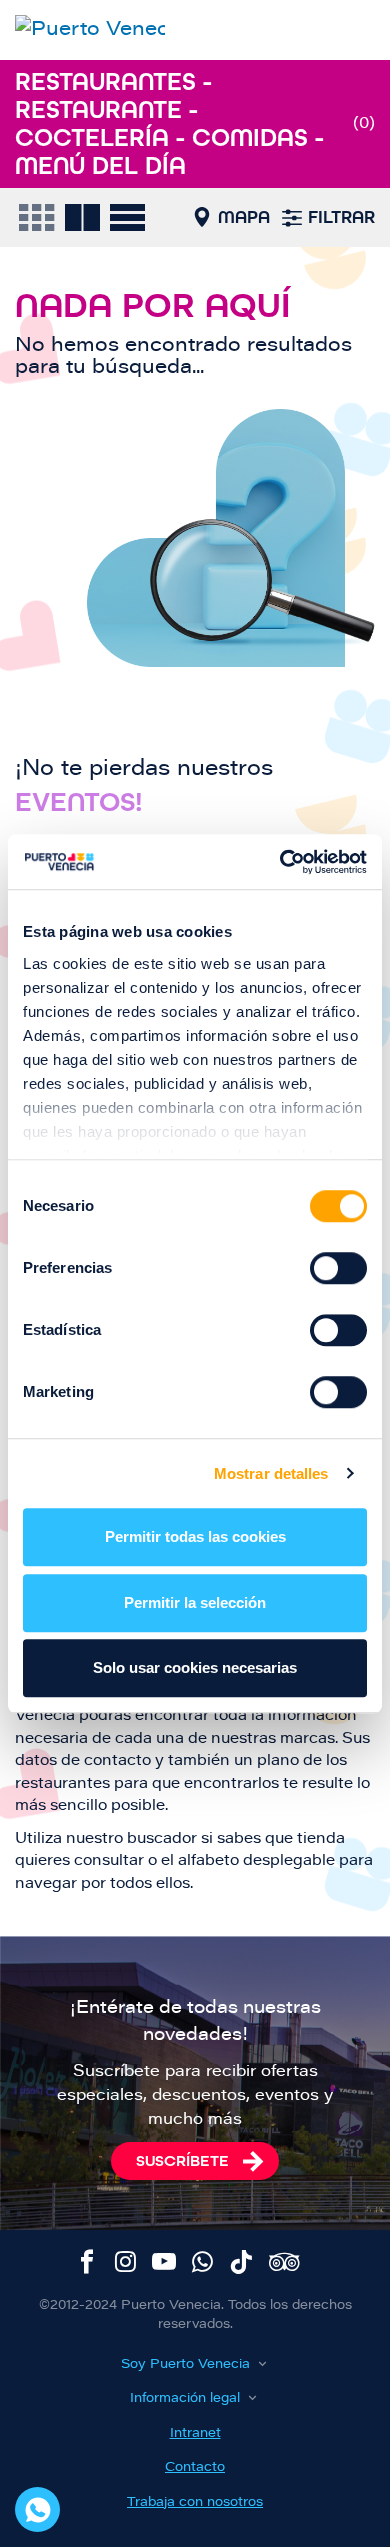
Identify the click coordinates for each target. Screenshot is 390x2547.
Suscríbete (182, 2160)
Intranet (195, 2433)
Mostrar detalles (271, 1473)
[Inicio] (90, 30)
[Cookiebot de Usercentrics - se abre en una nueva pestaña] (280, 862)
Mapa (244, 217)
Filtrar (341, 217)
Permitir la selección (195, 1602)
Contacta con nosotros (37, 2509)
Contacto (195, 2467)
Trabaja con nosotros (195, 2502)
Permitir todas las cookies (195, 1536)
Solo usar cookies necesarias (195, 1667)
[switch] (338, 1268)
